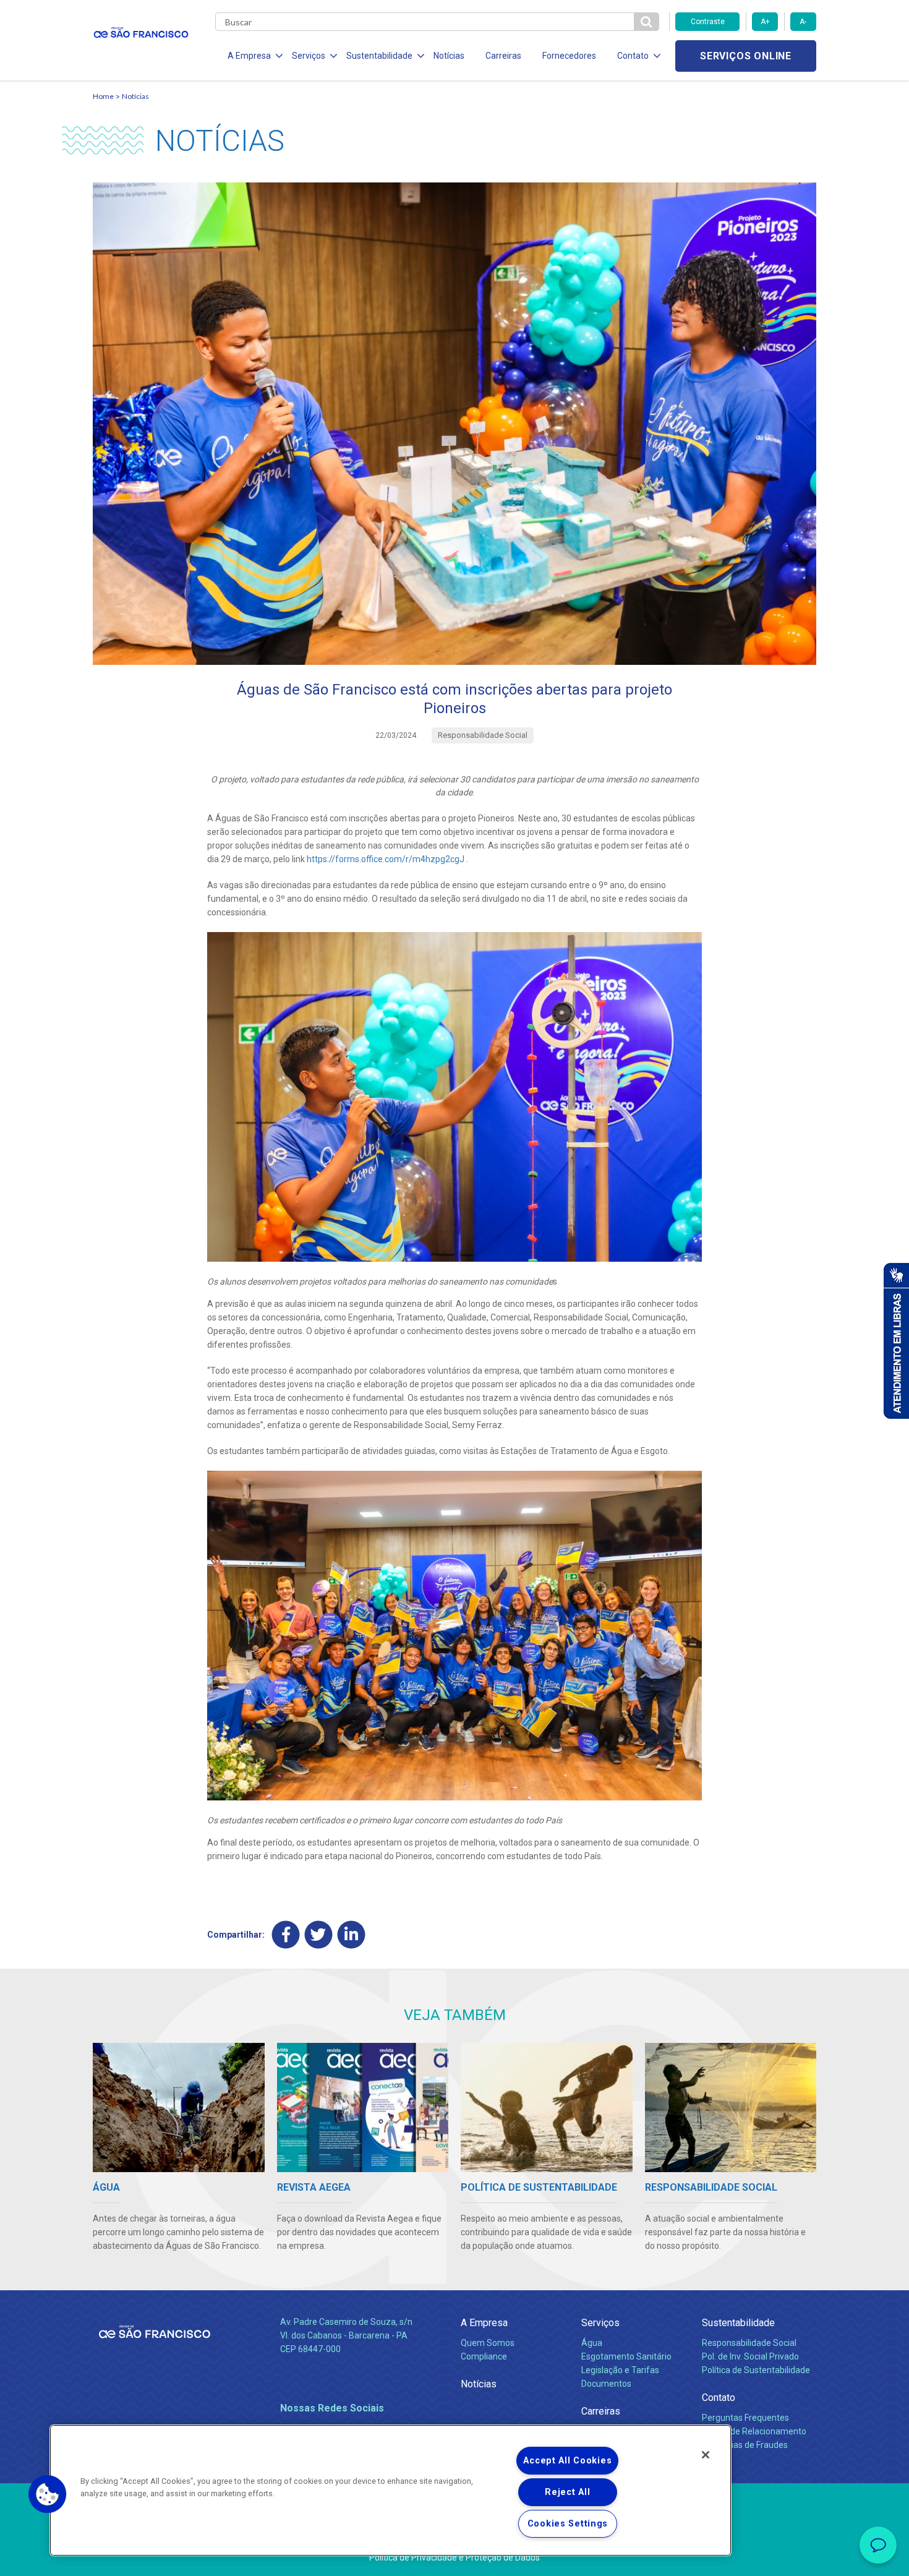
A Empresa (484, 2323)
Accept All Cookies (567, 2461)
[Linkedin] (352, 1935)
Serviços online (746, 56)
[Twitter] (319, 1935)
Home (103, 96)
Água (592, 2343)
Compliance (484, 2356)
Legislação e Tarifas (620, 2370)
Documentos (606, 2384)
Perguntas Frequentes (745, 2418)
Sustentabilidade (738, 2323)
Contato (719, 2398)
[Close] (706, 2455)
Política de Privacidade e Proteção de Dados (454, 2557)
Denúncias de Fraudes (745, 2445)
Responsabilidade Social (749, 2343)
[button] (48, 2494)
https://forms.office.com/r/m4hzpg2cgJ (386, 859)
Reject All (567, 2492)
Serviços (600, 2323)
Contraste (708, 22)
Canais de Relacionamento (754, 2431)
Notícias (449, 56)
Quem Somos (488, 2343)
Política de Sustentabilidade (756, 2370)
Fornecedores (569, 56)
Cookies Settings (568, 2524)
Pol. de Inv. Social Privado (750, 2356)
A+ (765, 22)
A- (803, 22)
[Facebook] (286, 1935)
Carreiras (503, 56)
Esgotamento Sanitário (626, 2356)
